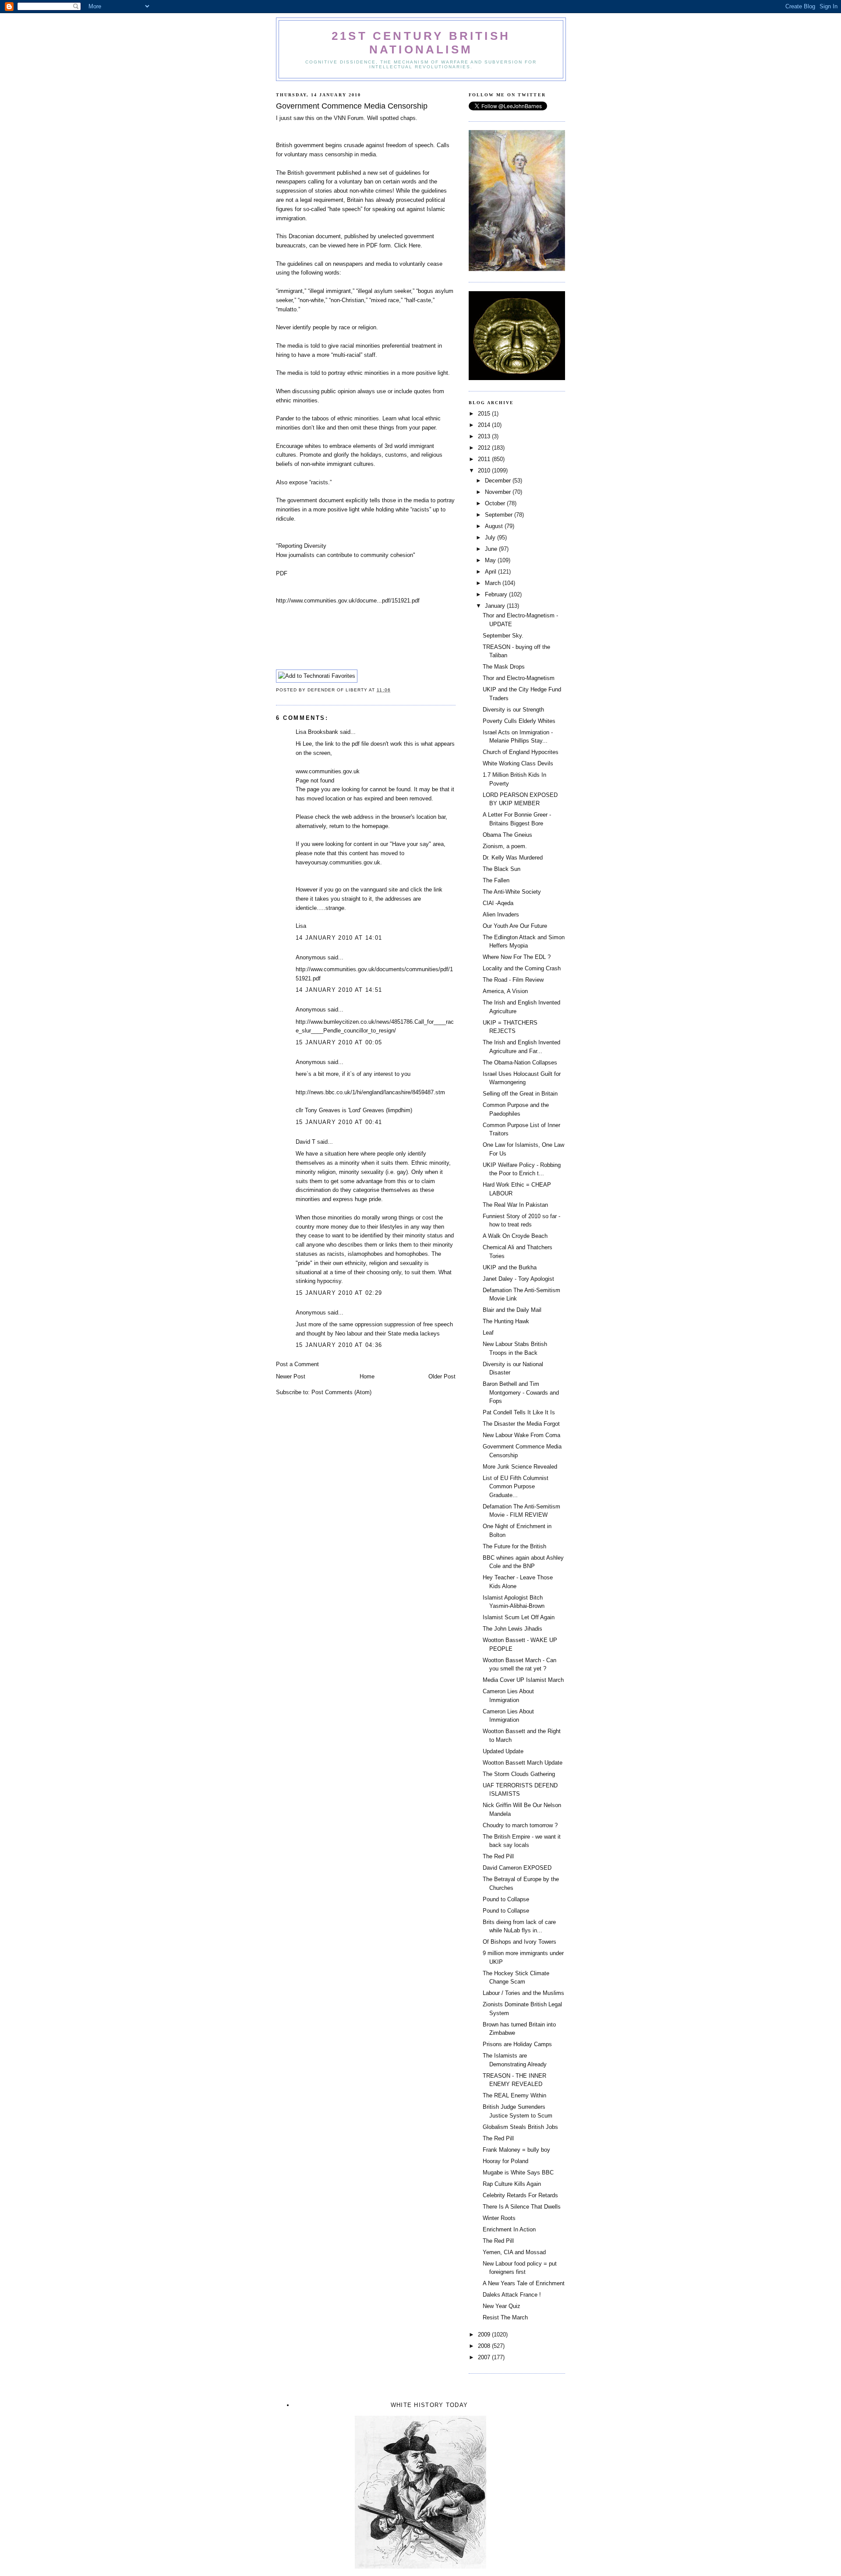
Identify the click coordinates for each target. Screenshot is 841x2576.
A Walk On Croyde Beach (515, 1236)
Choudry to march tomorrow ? (520, 1825)
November (499, 492)
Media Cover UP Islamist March (523, 1680)
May (491, 560)
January (496, 606)
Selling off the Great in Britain (520, 1094)
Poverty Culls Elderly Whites (519, 721)
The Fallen (496, 880)
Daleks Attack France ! (512, 2295)
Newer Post (291, 1376)
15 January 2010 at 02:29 (339, 1293)
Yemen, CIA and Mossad (514, 2252)
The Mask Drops (504, 667)
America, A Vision (505, 991)
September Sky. (503, 636)
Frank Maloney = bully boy (516, 2150)
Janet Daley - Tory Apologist (518, 1279)
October (496, 503)
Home (367, 1376)
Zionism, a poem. (505, 846)
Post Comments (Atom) (341, 1392)
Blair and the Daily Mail (512, 1310)
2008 (485, 2346)
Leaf (488, 1333)
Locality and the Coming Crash (522, 968)
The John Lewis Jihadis (512, 1629)
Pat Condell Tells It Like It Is (519, 1412)
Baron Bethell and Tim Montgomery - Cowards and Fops (521, 1392)
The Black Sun (502, 869)
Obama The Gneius (507, 835)
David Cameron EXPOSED (517, 1868)
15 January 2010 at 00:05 (339, 1042)
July (491, 537)
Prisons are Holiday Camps (517, 2044)
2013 (485, 436)
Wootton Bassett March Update (523, 1763)
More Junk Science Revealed (520, 1467)
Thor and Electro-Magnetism (519, 678)
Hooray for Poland (505, 2161)
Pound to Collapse (506, 1899)
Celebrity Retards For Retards (520, 2195)
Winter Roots (499, 2218)
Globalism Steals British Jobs (520, 2127)
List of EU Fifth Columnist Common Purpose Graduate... (516, 1487)
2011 (485, 459)
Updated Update (503, 1751)
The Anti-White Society (512, 892)
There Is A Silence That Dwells (522, 2207)
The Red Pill (498, 1856)
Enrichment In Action (509, 2229)
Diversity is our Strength (513, 710)
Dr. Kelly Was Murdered (513, 858)
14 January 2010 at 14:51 (339, 990)
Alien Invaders (501, 914)
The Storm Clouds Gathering (519, 1774)
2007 (485, 2357)
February (497, 594)
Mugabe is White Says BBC (518, 2173)
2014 (485, 425)
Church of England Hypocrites (521, 752)
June (492, 549)
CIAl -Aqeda (498, 903)
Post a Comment (297, 1364)
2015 (485, 414)
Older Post (442, 1376)
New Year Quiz (502, 2306)
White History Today (429, 2405)
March (494, 583)
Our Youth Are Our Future (515, 926)
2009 (485, 2335)
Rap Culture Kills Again (512, 2184)
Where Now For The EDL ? (517, 957)
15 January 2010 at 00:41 (339, 1122)
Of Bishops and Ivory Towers (519, 1942)
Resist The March (505, 2317)
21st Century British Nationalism (421, 43)
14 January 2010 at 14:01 (339, 938)
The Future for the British (514, 1546)
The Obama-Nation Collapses (520, 1062)
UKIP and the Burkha (510, 1267)
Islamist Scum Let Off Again (519, 1617)
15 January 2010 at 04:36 (339, 1345)
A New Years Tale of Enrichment (524, 2283)
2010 (485, 470)
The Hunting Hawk (506, 1321)
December (499, 481)
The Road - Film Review (513, 980)
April (491, 572)
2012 (485, 448)
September (500, 515)
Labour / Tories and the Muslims (523, 1993)
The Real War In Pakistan (515, 1205)
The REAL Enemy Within (514, 2095)
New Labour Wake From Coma (521, 1435)
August (495, 526)
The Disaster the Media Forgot (521, 1424)
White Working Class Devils (518, 763)
